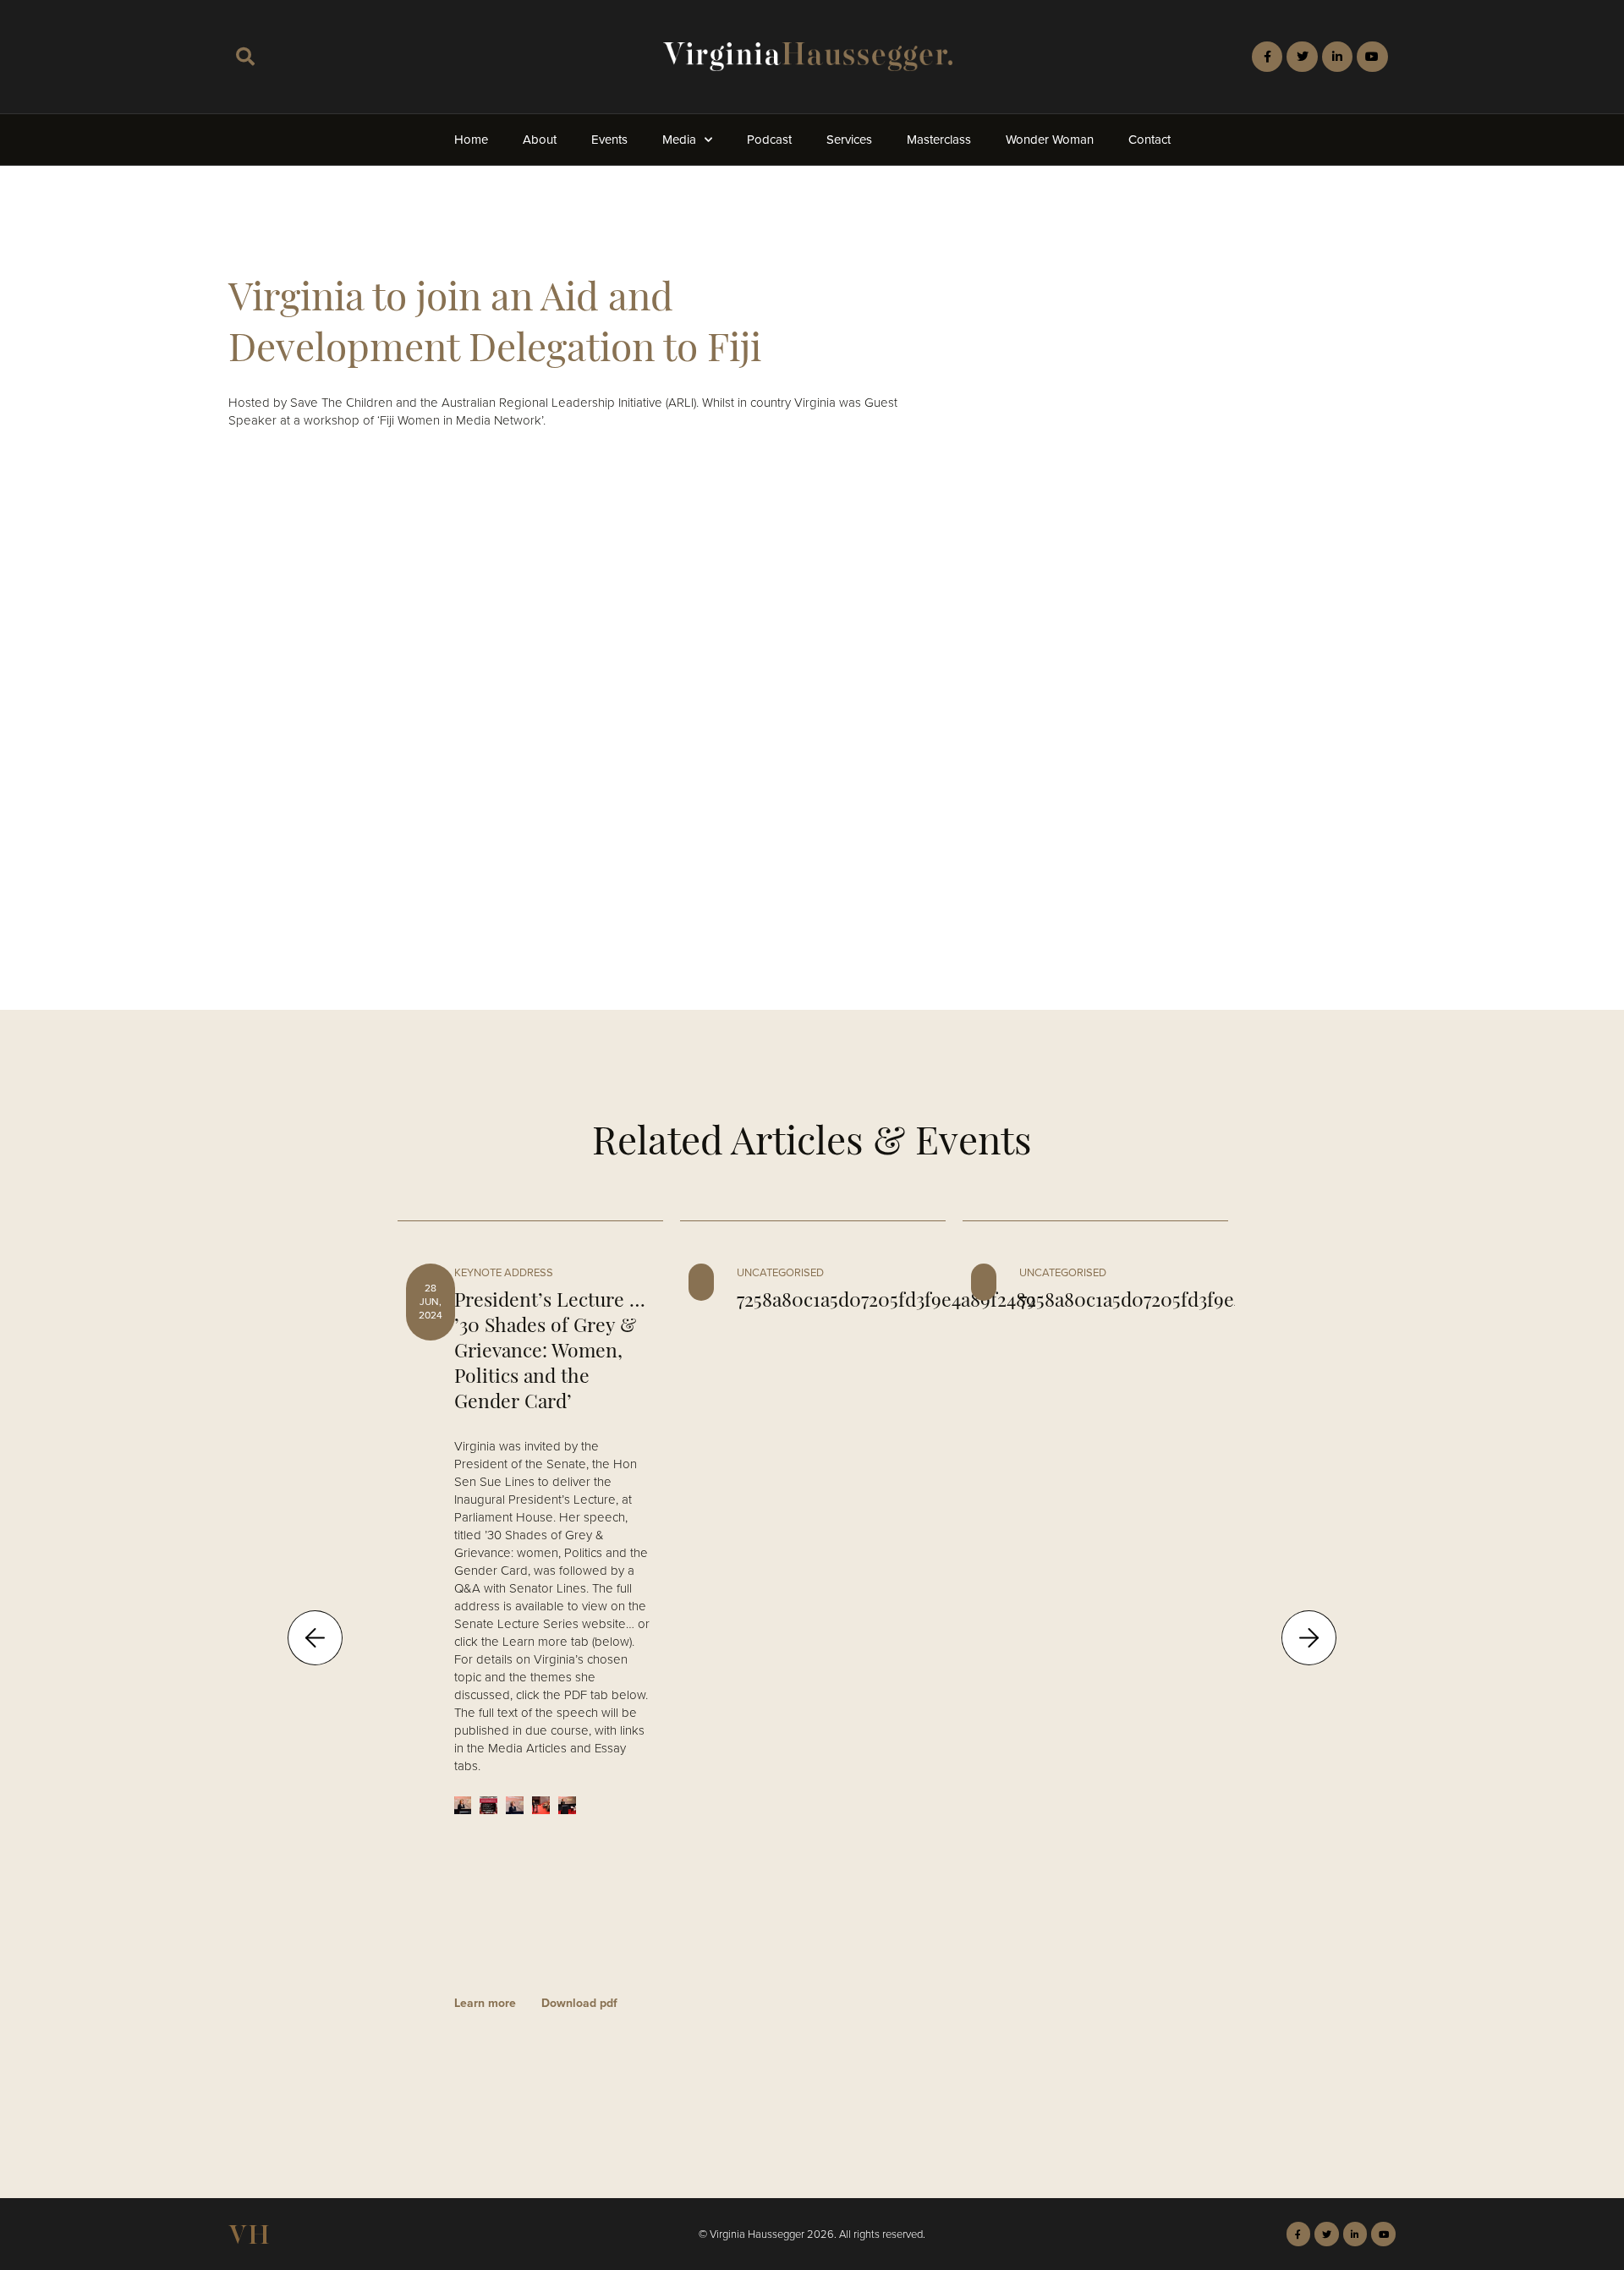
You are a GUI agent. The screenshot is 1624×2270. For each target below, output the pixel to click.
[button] (245, 57)
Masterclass (939, 140)
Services (849, 140)
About (540, 140)
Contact (1149, 140)
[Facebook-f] (1267, 57)
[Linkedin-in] (1337, 57)
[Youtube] (1372, 57)
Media (679, 140)
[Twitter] (1302, 57)
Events (609, 140)
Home (471, 140)
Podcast (769, 140)
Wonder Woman (1050, 140)
